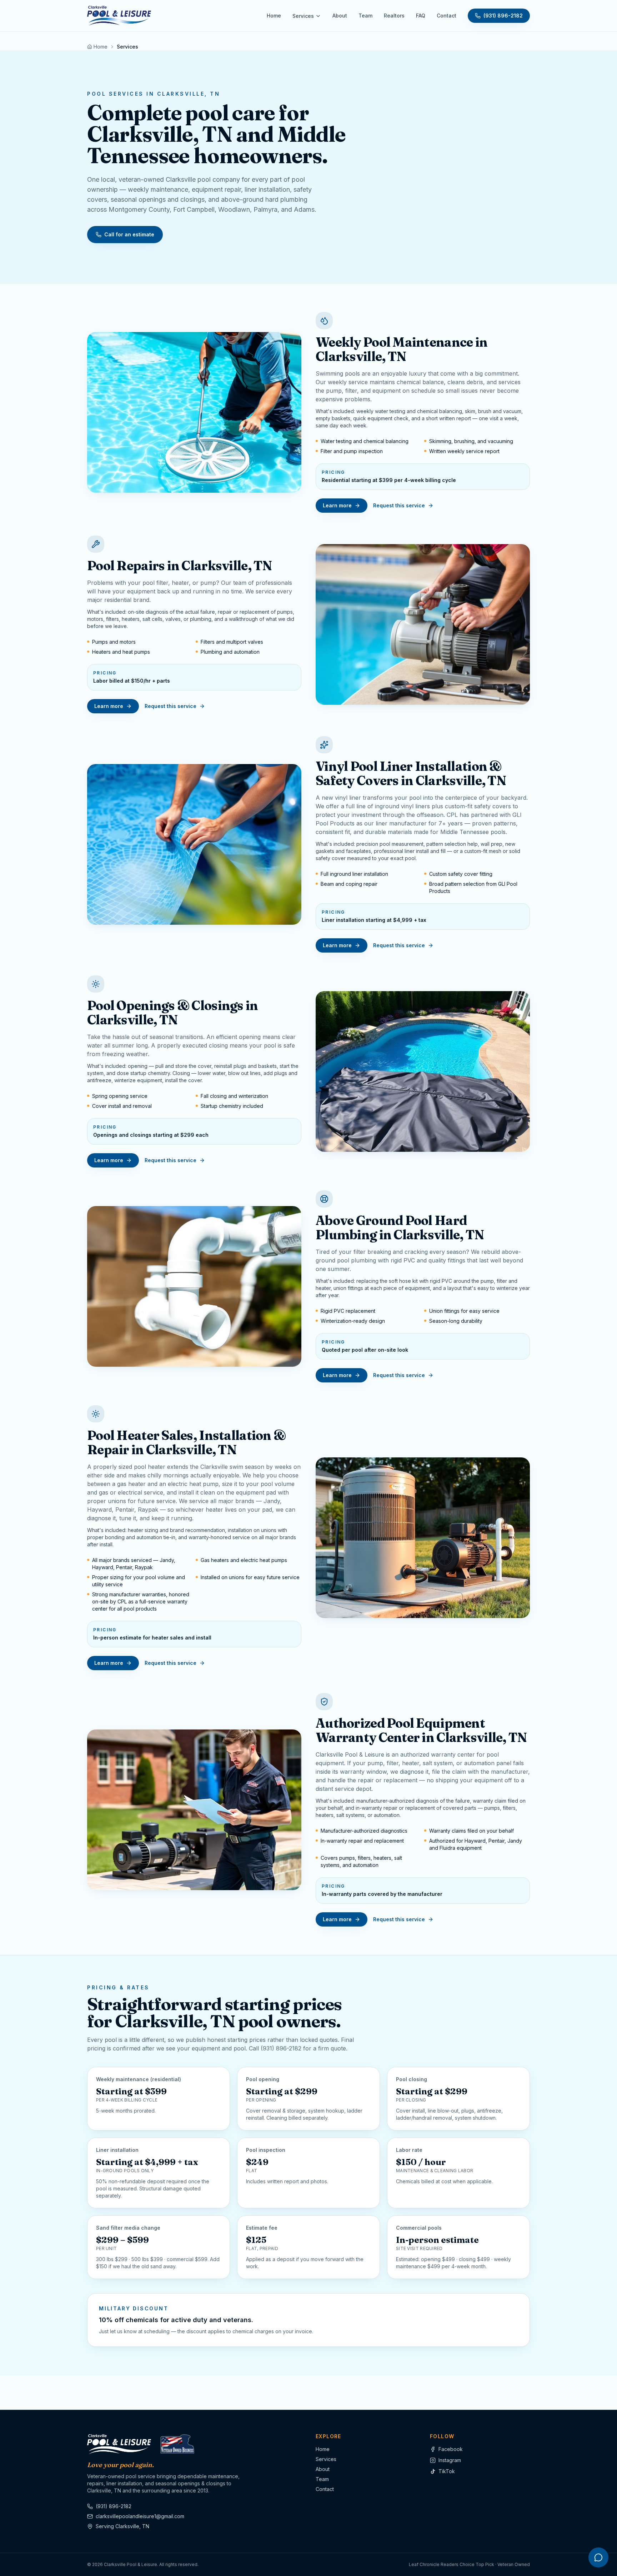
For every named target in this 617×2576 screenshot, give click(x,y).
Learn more (337, 505)
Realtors (394, 16)
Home (274, 16)
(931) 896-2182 (503, 16)
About (340, 16)
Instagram (450, 2460)
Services (303, 16)
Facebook (451, 2449)
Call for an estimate (129, 234)
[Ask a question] (598, 2557)
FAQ (421, 16)
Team (365, 16)
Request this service (399, 505)
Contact (447, 16)
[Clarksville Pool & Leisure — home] (119, 16)
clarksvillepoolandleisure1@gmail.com (140, 2516)
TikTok (447, 2471)
